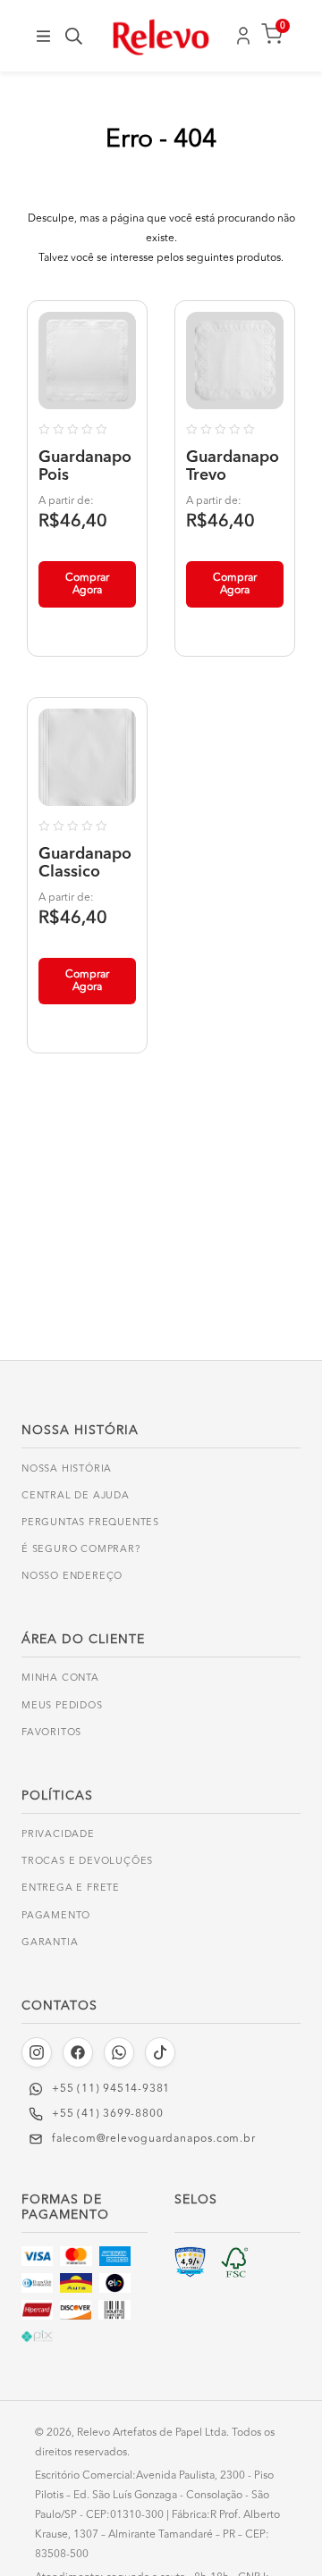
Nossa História (67, 1469)
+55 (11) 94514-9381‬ (111, 2089)
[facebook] (78, 2052)
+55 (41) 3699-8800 (107, 2114)
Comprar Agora (87, 584)
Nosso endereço (72, 1577)
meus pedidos (62, 1706)
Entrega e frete (71, 1888)
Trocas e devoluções (87, 1862)
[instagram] (37, 2052)
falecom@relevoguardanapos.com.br (154, 2139)
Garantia (50, 1943)
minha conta (60, 1678)
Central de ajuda (76, 1496)
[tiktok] (160, 2052)
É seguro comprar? (81, 1550)
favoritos (51, 1733)
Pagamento (56, 1916)
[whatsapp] (119, 2052)
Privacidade (58, 1835)
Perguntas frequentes (90, 1523)
